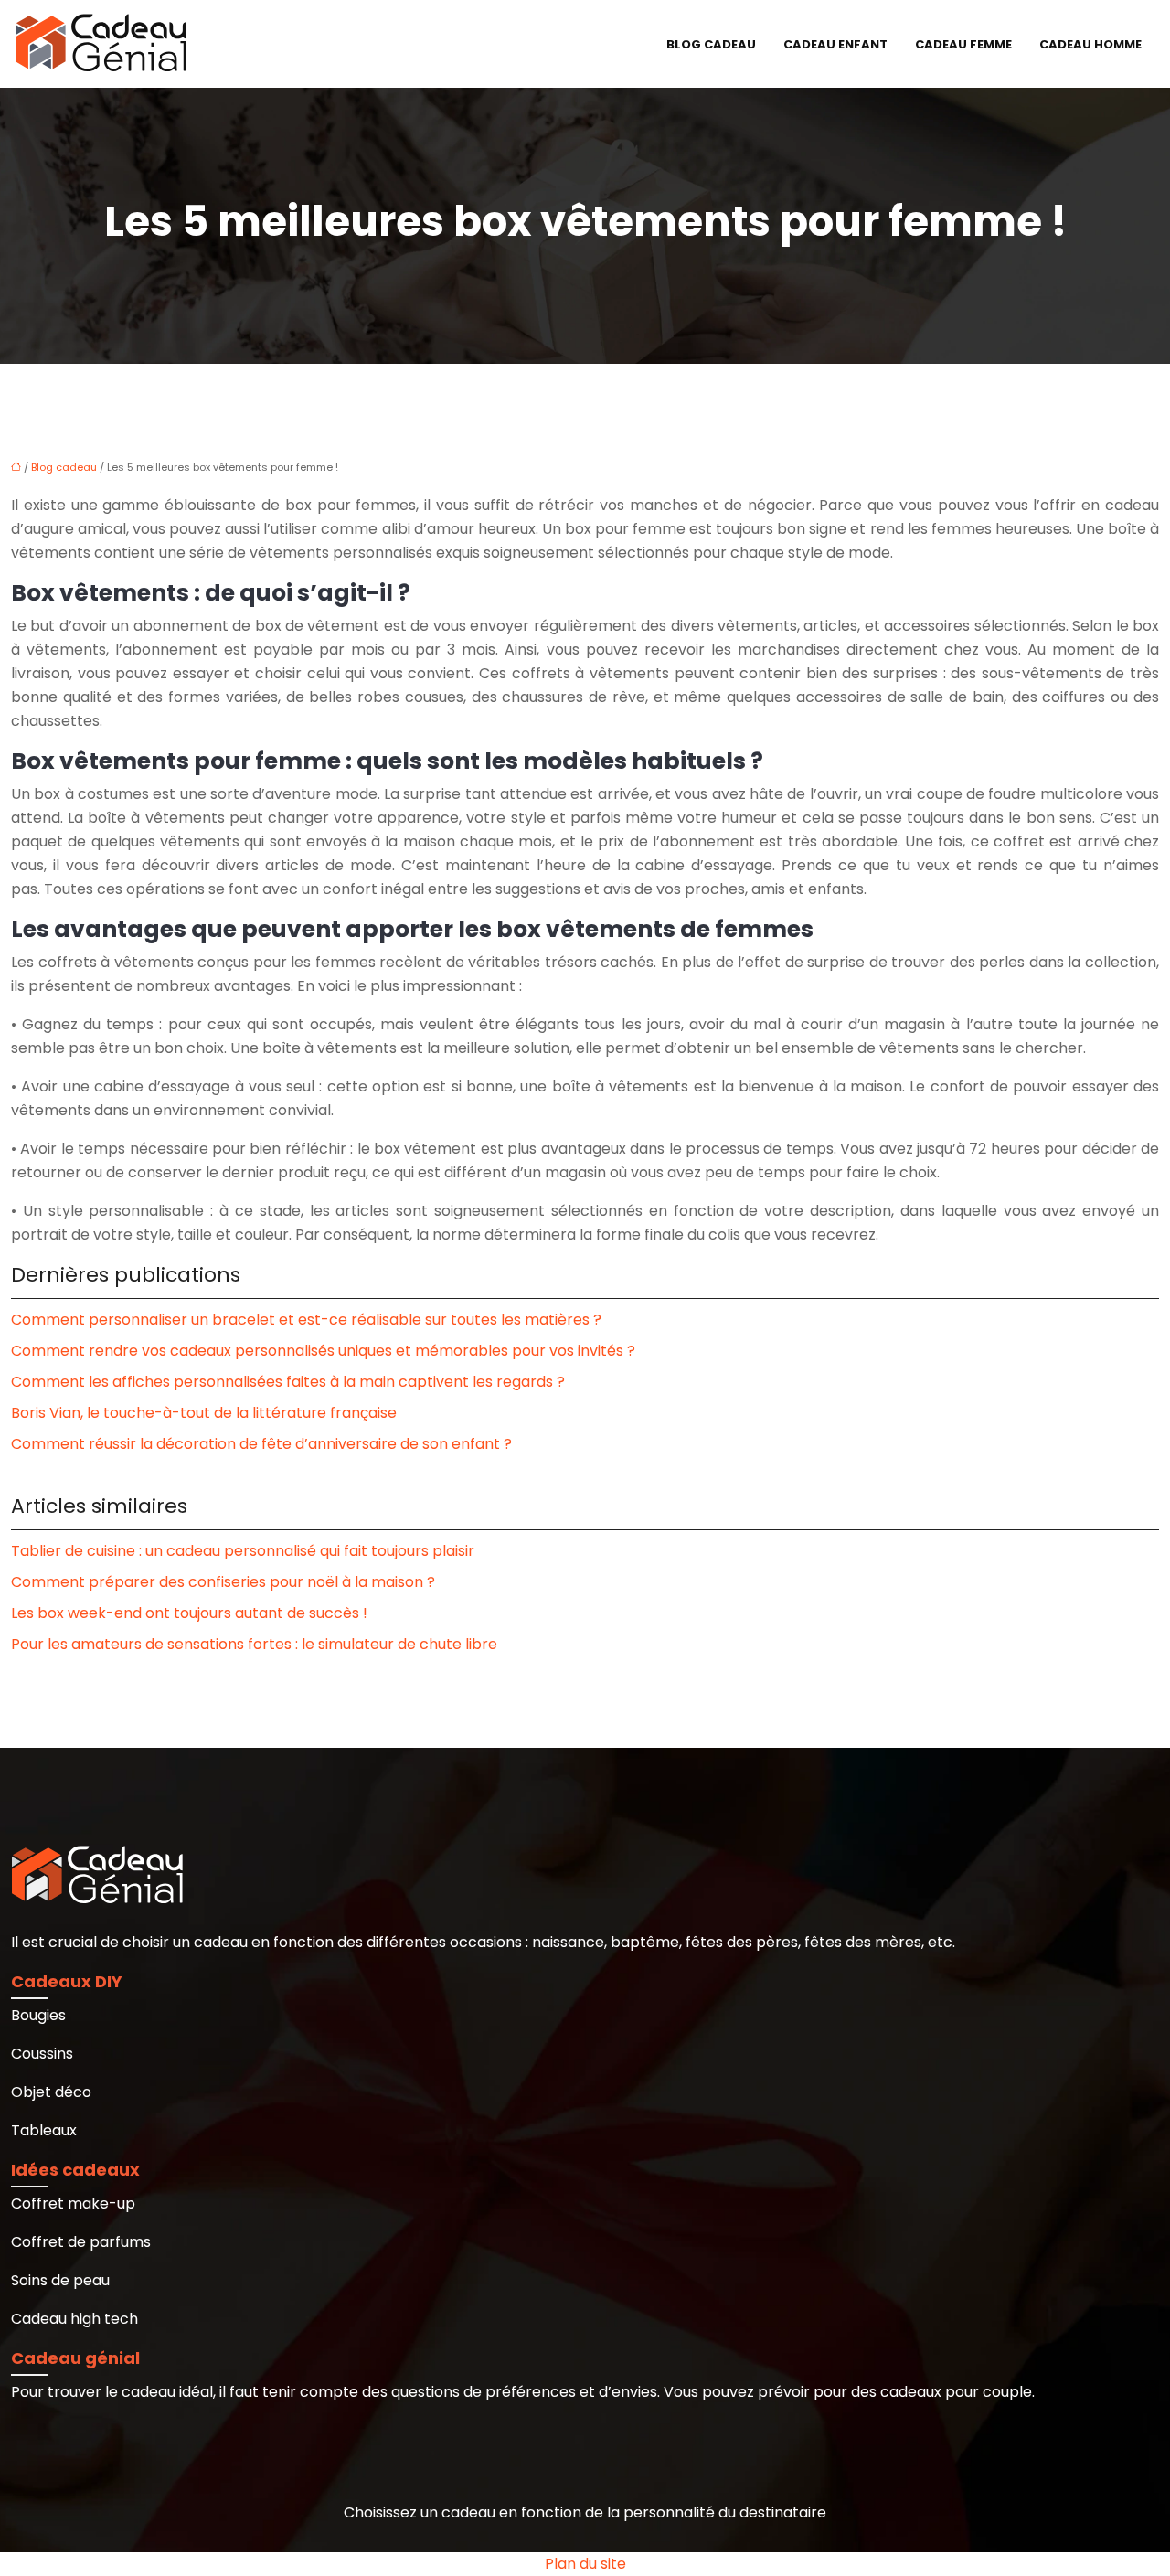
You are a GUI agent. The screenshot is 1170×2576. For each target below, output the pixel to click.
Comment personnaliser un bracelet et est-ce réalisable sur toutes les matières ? (306, 1320)
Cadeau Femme (963, 44)
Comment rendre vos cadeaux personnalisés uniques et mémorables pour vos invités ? (323, 1351)
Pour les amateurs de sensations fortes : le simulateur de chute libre (254, 1644)
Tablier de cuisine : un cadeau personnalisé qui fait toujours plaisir (243, 1551)
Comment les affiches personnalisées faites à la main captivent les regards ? (288, 1382)
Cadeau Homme (1090, 44)
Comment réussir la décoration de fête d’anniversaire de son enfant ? (261, 1444)
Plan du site (585, 2564)
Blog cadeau (711, 44)
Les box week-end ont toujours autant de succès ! (189, 1613)
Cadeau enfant (835, 44)
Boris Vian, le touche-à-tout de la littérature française (204, 1413)
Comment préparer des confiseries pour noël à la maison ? (223, 1582)
